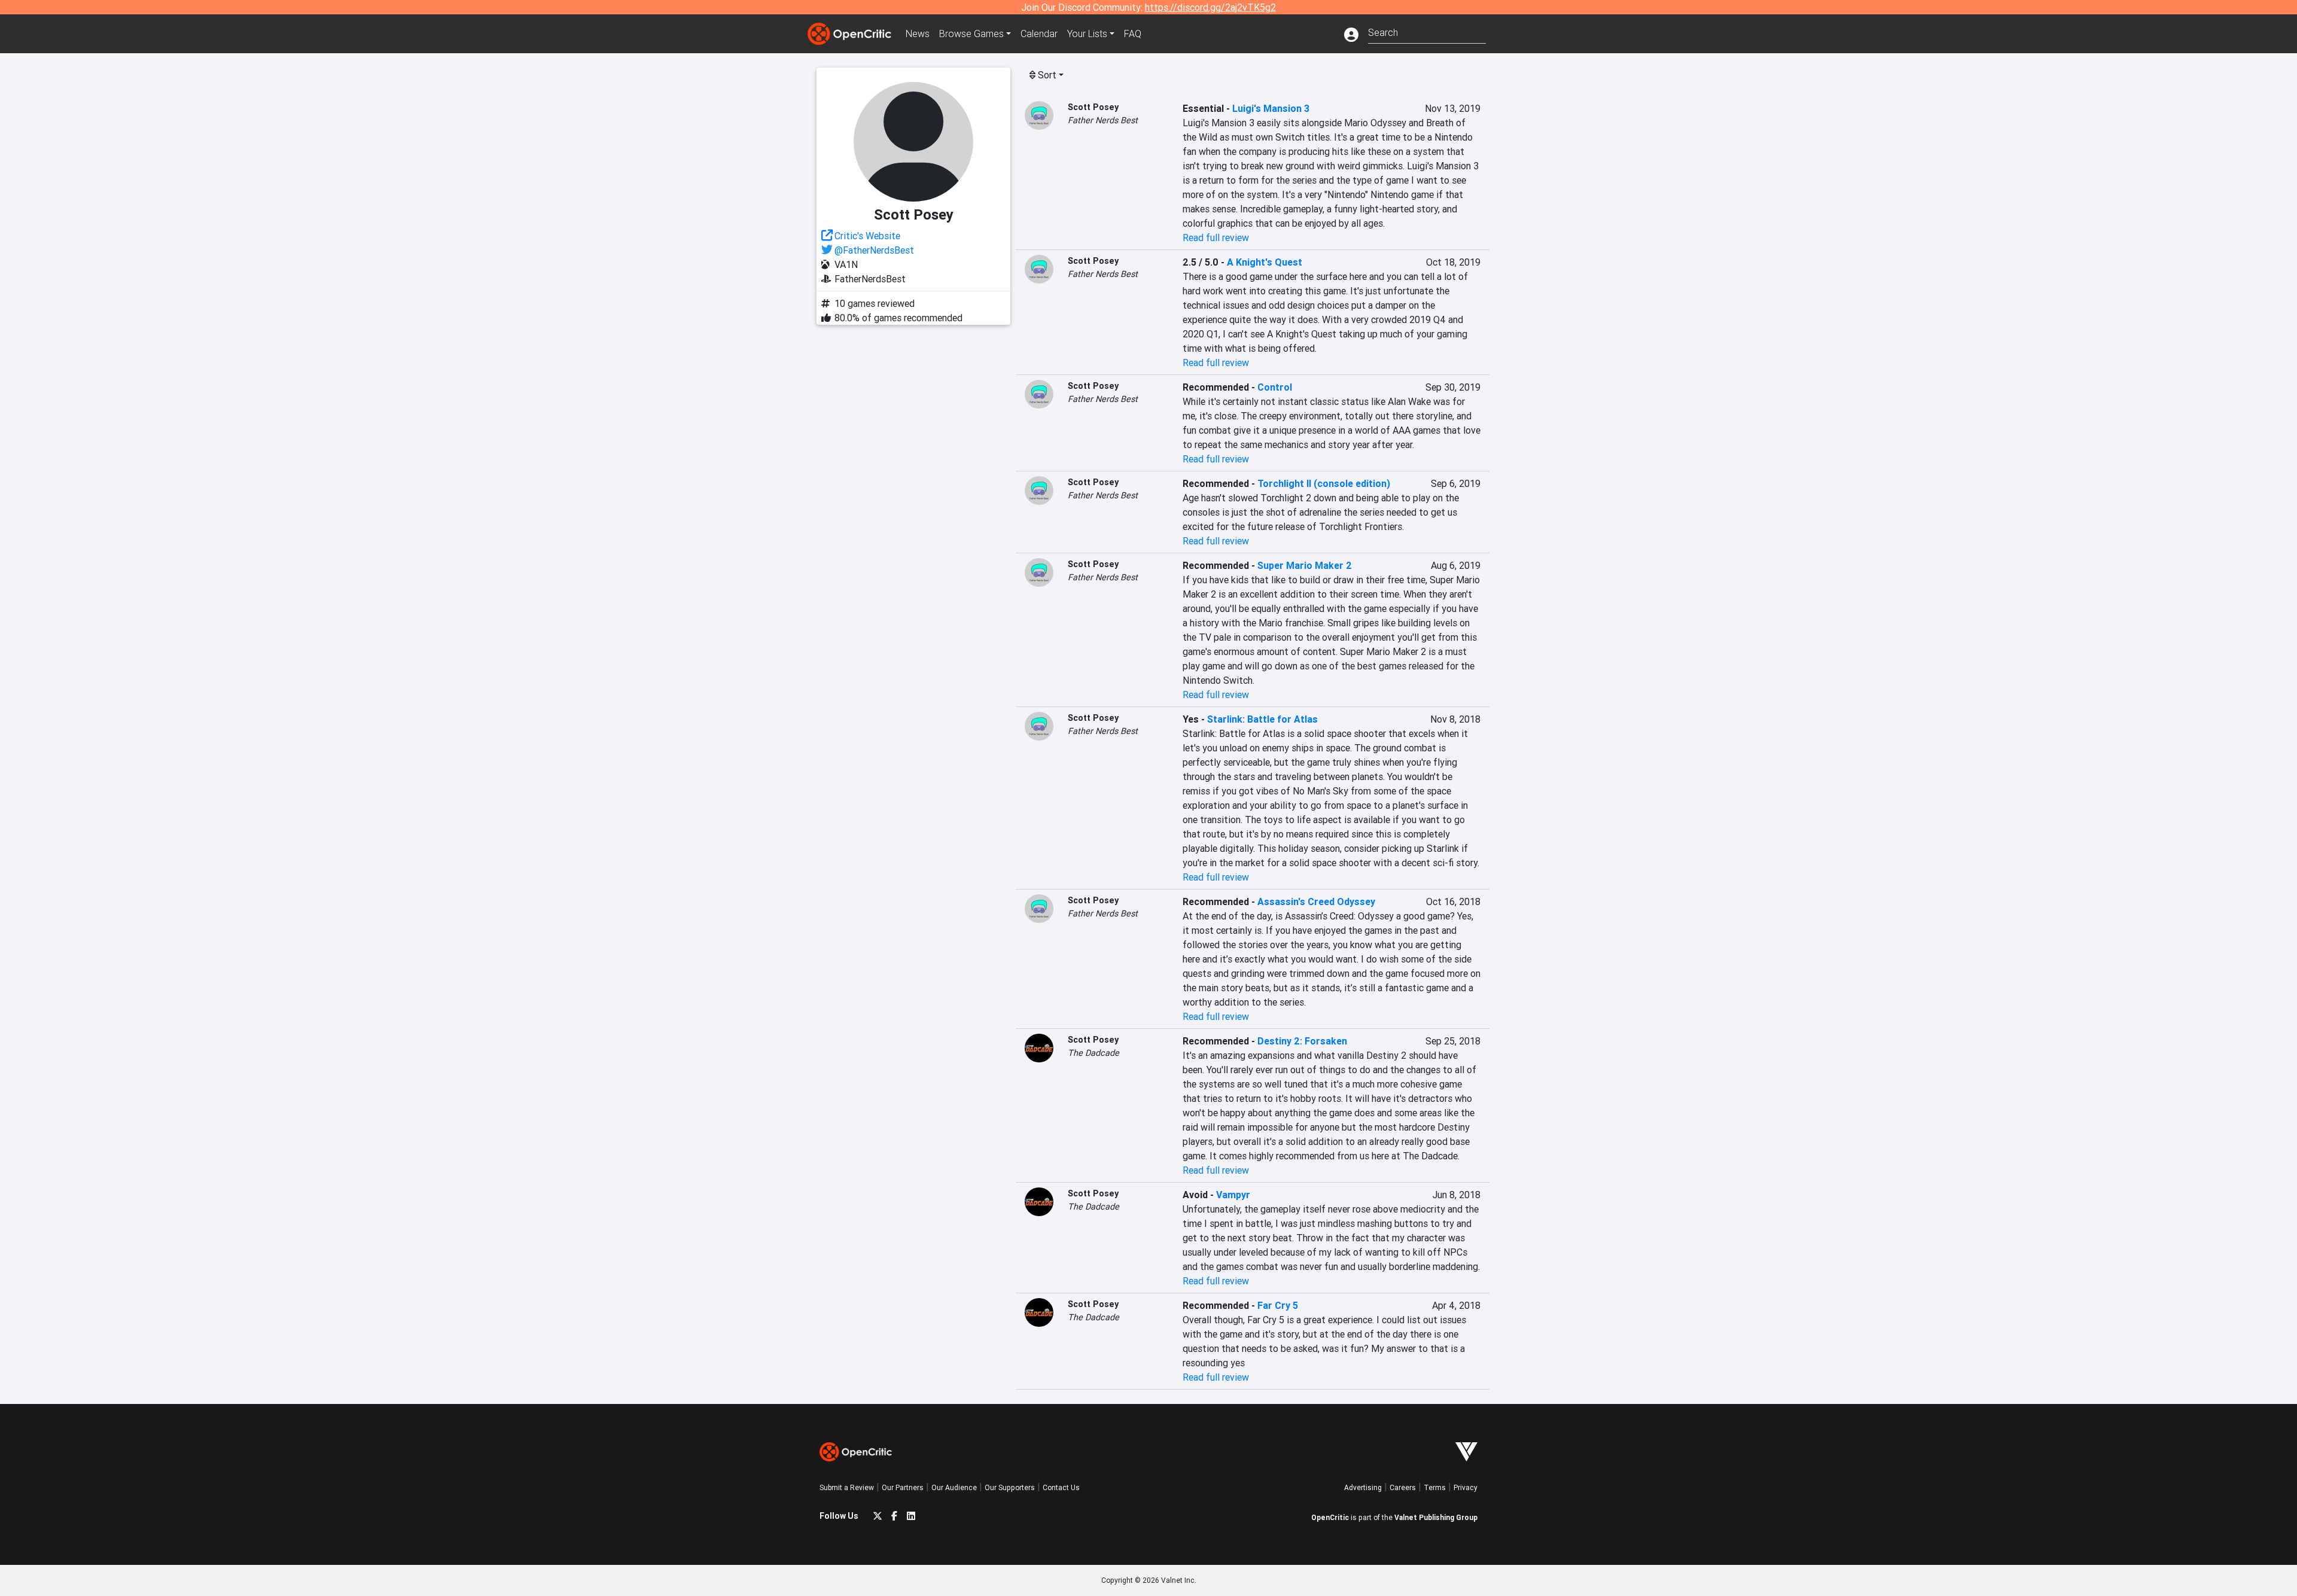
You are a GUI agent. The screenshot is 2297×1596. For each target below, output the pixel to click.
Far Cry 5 (1278, 1305)
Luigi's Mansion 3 (1271, 108)
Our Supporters (1010, 1487)
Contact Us (1061, 1487)
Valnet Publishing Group (1436, 1517)
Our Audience (954, 1487)
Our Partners (903, 1487)
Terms (1435, 1487)
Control (1275, 387)
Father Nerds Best (1103, 120)
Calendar (1039, 33)
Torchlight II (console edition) (1324, 483)
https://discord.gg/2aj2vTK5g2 (1210, 7)
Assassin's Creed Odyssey (1316, 901)
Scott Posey (1093, 107)
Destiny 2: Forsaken (1302, 1041)
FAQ (1133, 33)
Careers (1403, 1487)
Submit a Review (847, 1487)
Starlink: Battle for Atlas (1262, 719)
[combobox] (1427, 31)
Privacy (1466, 1487)
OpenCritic (1330, 1517)
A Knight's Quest (1265, 262)
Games (971, 33)
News (918, 33)
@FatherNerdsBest (874, 250)
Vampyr (1233, 1195)
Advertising (1363, 1487)
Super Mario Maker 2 (1305, 565)
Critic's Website (867, 236)
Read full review (1216, 237)
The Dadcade (1093, 1053)
